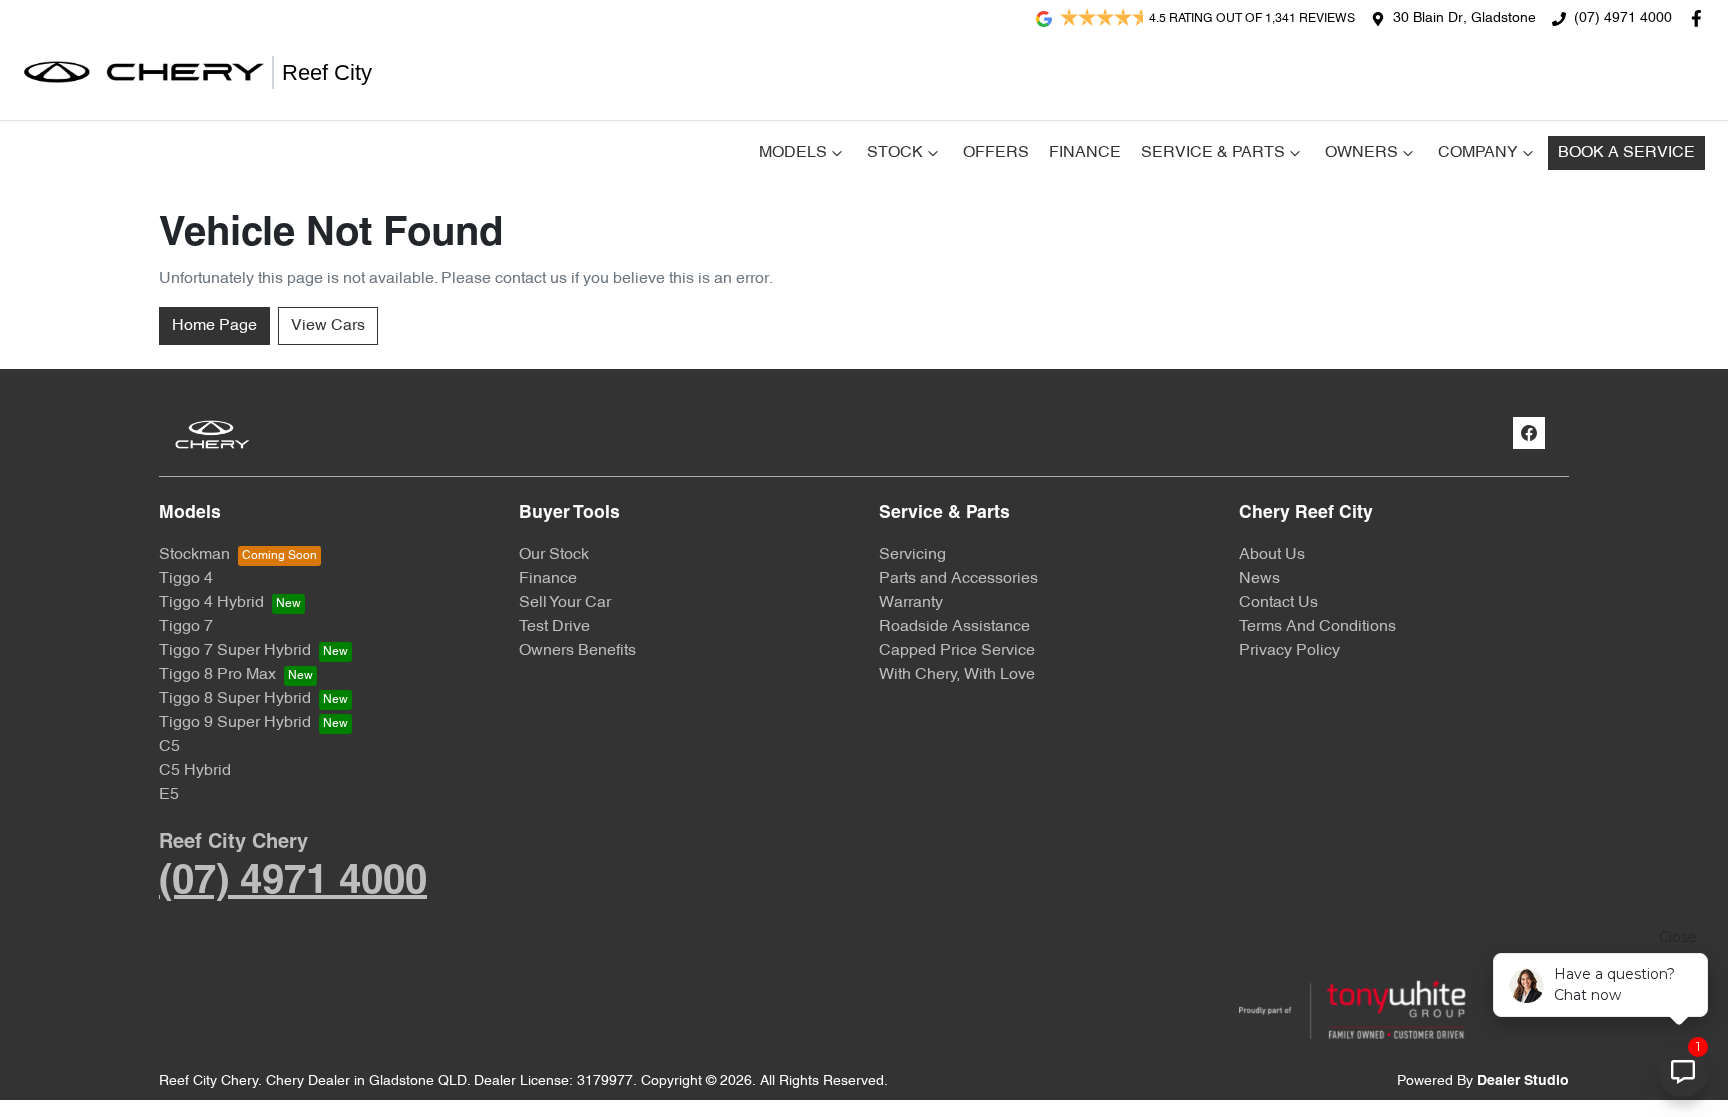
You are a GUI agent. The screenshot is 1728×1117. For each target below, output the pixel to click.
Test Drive (554, 627)
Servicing (912, 555)
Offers (996, 153)
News (1259, 579)
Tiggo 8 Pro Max (217, 675)
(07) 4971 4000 (1623, 18)
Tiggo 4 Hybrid (211, 603)
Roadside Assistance (954, 627)
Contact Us (1278, 603)
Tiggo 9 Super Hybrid (235, 723)
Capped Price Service (957, 651)
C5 (169, 747)
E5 (169, 795)
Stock (895, 153)
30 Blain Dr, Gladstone (1464, 18)
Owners (1361, 153)
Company (1478, 153)
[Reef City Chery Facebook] (1700, 18)
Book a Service (1626, 153)
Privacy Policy (1289, 651)
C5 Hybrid (195, 771)
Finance (1085, 153)
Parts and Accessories (958, 579)
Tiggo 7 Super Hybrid (235, 651)
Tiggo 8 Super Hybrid (235, 699)
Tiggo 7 (186, 627)
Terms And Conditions (1317, 627)
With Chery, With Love (957, 675)
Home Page (214, 326)
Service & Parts (1213, 153)
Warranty (911, 603)
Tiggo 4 (186, 579)
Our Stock (554, 555)
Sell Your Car (565, 603)
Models (793, 153)
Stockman (194, 555)
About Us (1272, 555)
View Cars (328, 326)
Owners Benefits (577, 651)
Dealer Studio (1523, 1081)
